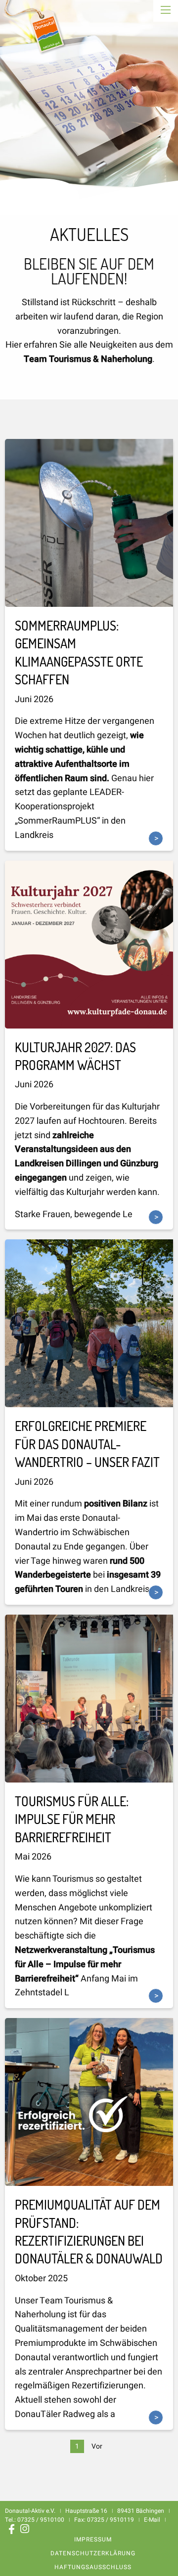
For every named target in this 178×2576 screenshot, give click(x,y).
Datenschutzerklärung (93, 2553)
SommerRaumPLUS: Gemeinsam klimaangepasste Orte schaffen (79, 652)
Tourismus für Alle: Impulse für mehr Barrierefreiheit (72, 1819)
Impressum (93, 2539)
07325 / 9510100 (41, 2520)
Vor (97, 2446)
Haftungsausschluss (93, 2567)
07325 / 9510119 (111, 2520)
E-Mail (152, 2520)
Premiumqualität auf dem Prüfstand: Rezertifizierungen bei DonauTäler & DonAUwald (89, 2231)
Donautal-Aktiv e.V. (36, 34)
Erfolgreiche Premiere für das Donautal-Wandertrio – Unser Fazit (87, 1444)
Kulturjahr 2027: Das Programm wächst (75, 1056)
